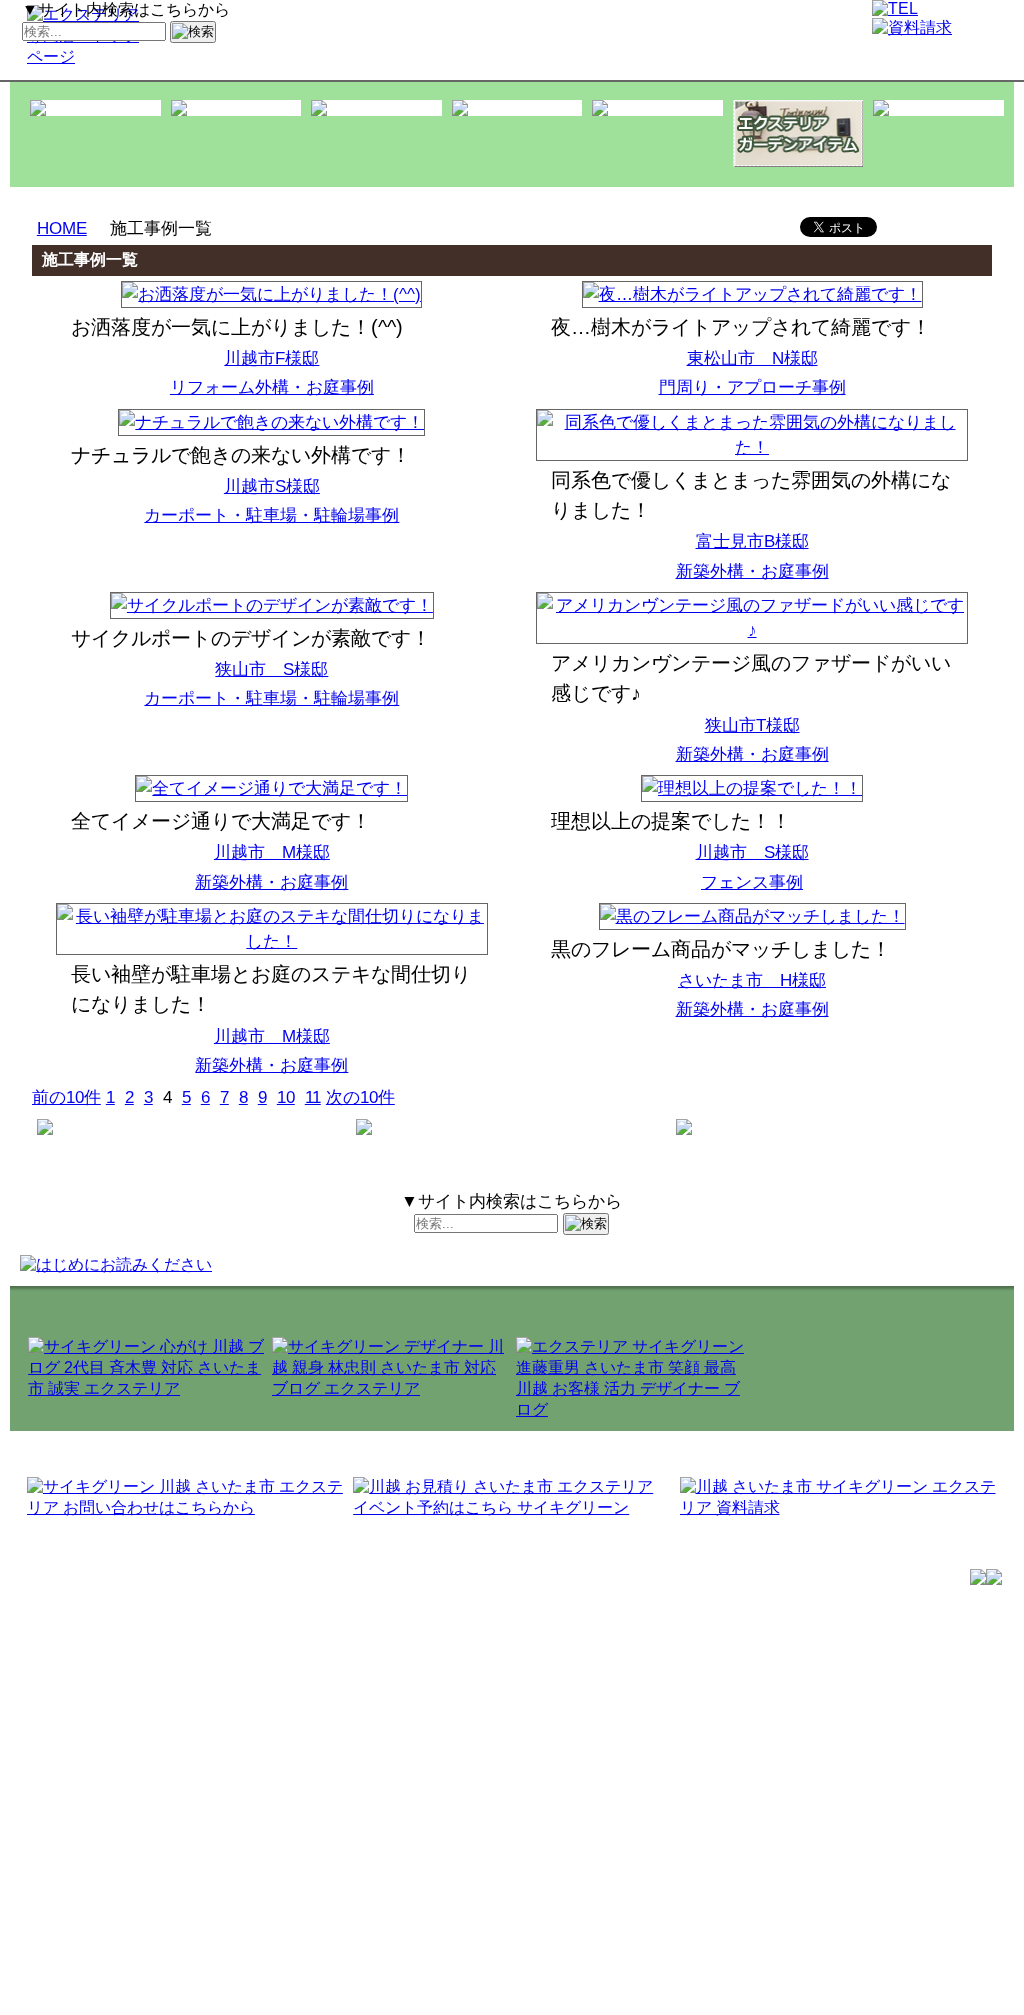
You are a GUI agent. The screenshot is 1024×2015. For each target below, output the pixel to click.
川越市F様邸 (271, 358)
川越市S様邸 (272, 486)
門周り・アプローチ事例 (752, 387)
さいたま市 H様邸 (752, 980)
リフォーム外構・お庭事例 (272, 387)
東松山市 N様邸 (752, 358)
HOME (62, 228)
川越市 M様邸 (272, 852)
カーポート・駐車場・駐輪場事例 (271, 515)
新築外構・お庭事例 (752, 571)
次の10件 (360, 1097)
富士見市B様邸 (752, 541)
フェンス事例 (752, 882)
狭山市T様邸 (752, 725)
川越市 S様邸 (752, 852)
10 (286, 1097)
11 (313, 1097)
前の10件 (66, 1097)
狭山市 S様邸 (271, 669)
